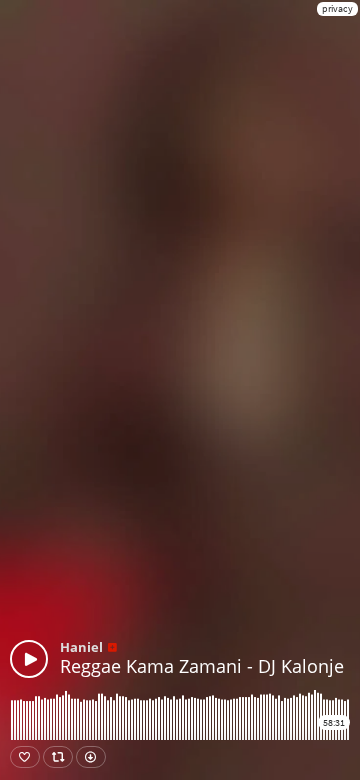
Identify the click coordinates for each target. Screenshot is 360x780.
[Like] (25, 757)
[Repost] (58, 757)
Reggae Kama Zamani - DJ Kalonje (202, 666)
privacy (337, 8)
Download (91, 757)
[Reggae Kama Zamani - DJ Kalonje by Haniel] (29, 659)
